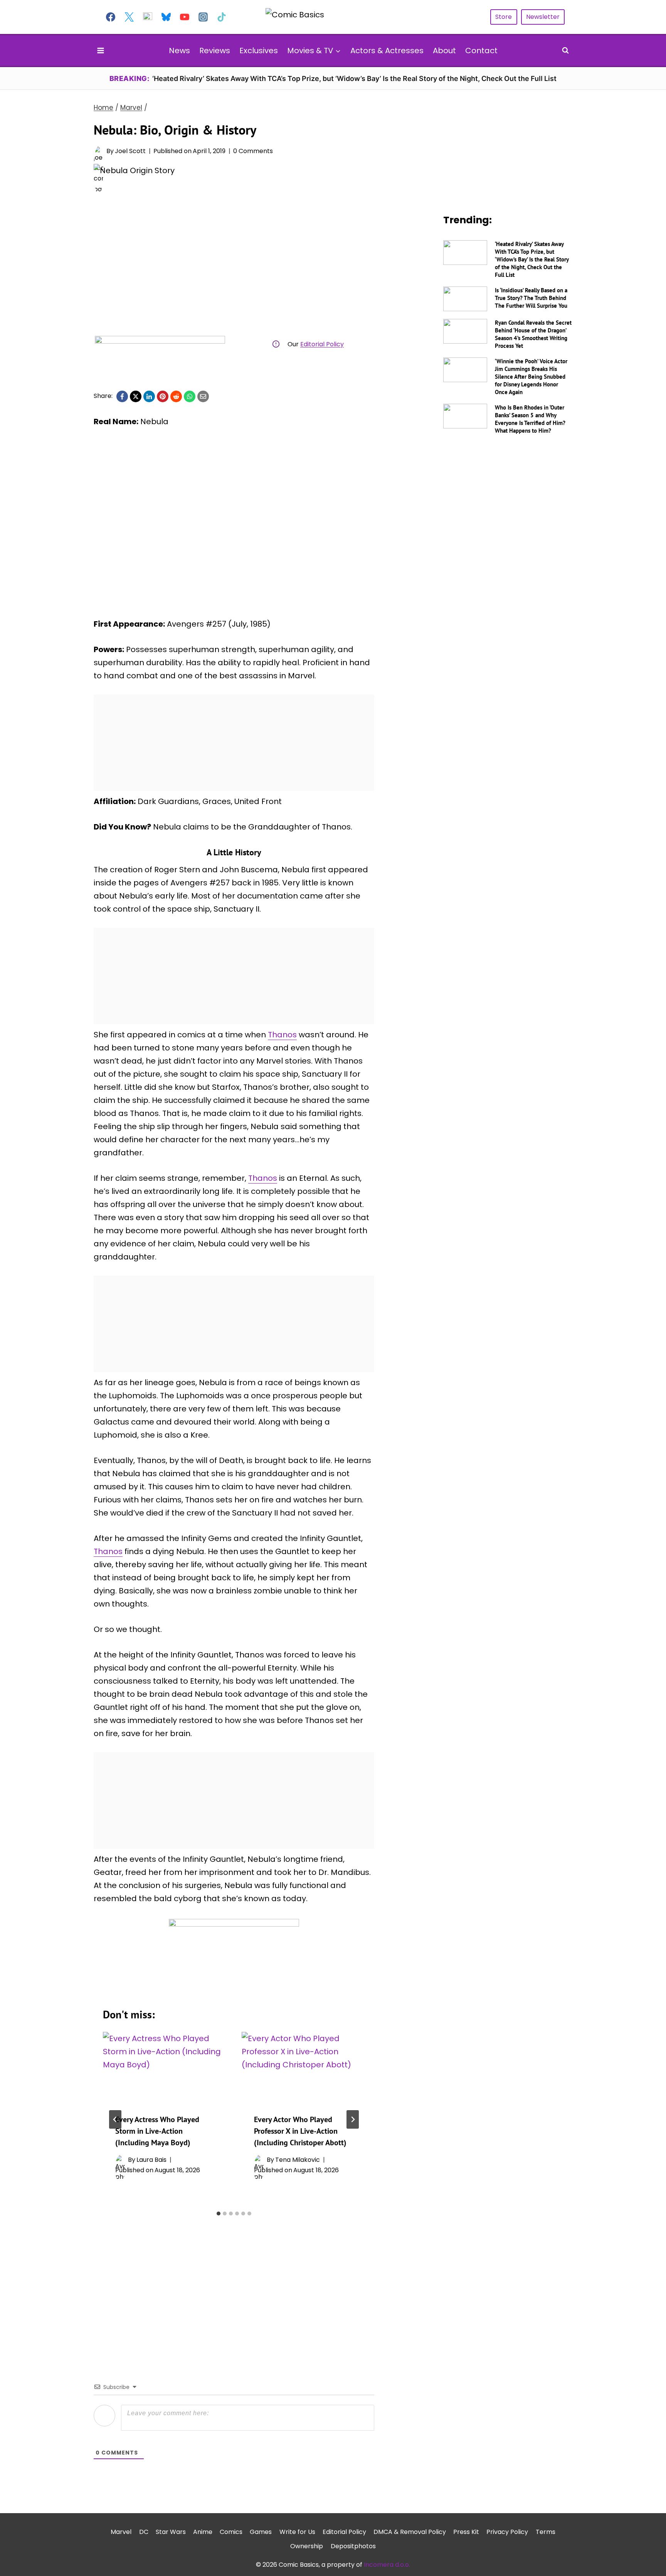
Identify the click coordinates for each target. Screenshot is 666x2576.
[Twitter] (129, 17)
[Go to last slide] (115, 2119)
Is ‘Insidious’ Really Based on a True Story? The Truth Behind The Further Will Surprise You (531, 298)
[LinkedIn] (149, 396)
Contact (481, 51)
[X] (136, 396)
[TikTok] (222, 17)
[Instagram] (203, 17)
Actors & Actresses (387, 51)
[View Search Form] (565, 51)
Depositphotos (353, 2546)
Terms (546, 2532)
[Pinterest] (163, 396)
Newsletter (543, 17)
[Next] (353, 2119)
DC (144, 2532)
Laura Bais (151, 2160)
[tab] (219, 2214)
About (444, 51)
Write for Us (297, 2532)
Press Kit (466, 2532)
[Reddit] (176, 396)
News (179, 51)
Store (504, 17)
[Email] (203, 396)
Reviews (215, 51)
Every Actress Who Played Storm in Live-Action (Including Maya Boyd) (157, 2131)
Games (261, 2532)
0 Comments (253, 151)
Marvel (121, 2532)
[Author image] (98, 151)
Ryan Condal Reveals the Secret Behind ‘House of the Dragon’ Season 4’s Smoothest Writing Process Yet (533, 334)
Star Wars (171, 2532)
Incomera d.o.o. (387, 2565)
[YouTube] (185, 17)
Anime (203, 2532)
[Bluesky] (166, 17)
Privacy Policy (507, 2532)
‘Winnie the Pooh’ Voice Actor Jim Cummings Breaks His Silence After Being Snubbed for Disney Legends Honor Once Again (531, 377)
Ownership (307, 2546)
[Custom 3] (148, 17)
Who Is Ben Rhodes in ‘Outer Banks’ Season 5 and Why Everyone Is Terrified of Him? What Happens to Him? (530, 419)
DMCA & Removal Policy (410, 2532)
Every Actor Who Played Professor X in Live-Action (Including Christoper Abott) (300, 2131)
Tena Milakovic (298, 2160)
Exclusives (259, 51)
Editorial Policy (322, 344)
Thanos (282, 1035)
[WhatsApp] (190, 396)
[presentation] (165, 2067)
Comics (231, 2532)
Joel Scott (130, 151)
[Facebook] (111, 17)
